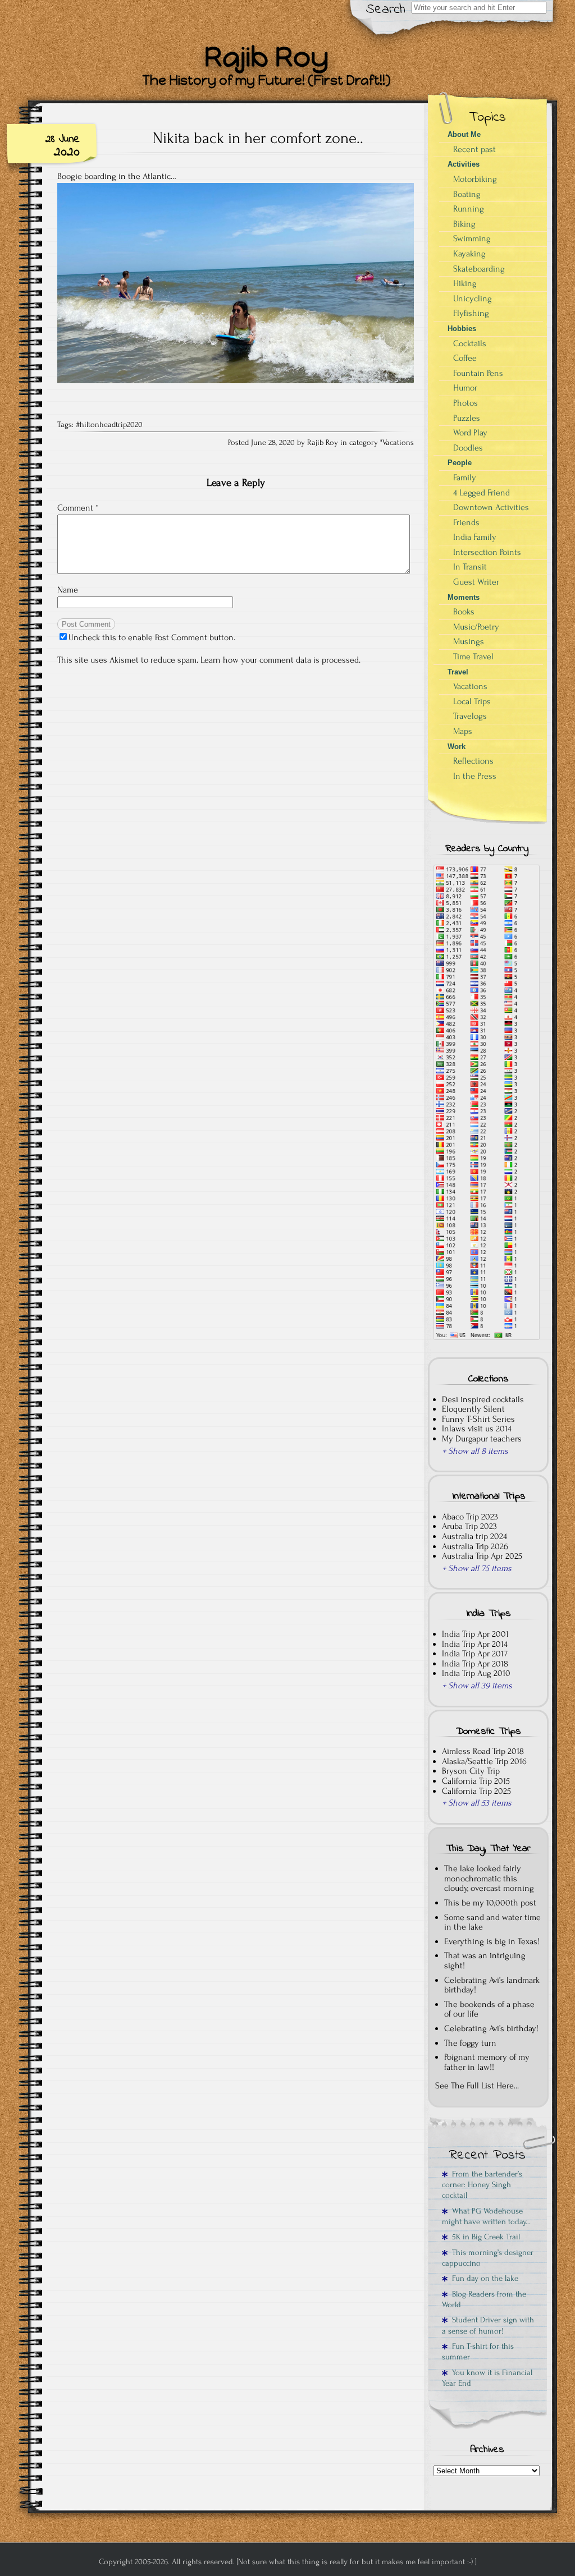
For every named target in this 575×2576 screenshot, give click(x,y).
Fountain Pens (478, 373)
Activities (464, 164)
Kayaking (469, 254)
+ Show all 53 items (477, 1803)
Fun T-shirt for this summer (478, 2352)
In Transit (470, 567)
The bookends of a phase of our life (489, 2009)
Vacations (398, 443)
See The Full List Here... (477, 2086)
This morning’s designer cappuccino (488, 2258)
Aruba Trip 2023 (469, 1526)
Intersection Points (487, 552)
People (460, 463)
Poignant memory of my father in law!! (487, 2062)
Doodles (468, 448)
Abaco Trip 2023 (470, 1517)
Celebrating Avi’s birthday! (491, 2028)
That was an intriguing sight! (485, 1960)
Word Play (470, 433)
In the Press (475, 776)
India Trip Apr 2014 (475, 1644)
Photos (466, 403)
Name (68, 590)
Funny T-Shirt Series (478, 1419)
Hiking (465, 283)
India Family (475, 537)
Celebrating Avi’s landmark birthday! (492, 1985)
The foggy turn (470, 2043)
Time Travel (473, 656)
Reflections (473, 761)
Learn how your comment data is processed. (280, 660)
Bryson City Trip (471, 1771)
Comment (78, 508)
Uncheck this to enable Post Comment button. (152, 637)
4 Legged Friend (482, 493)
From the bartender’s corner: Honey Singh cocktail (482, 2185)
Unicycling (473, 299)
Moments (464, 597)
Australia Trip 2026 (475, 1546)
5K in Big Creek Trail (484, 2237)
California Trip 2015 (476, 1781)
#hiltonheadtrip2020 (109, 425)
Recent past (474, 149)
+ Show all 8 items (475, 1451)
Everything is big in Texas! (492, 1941)
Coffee (465, 358)
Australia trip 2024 (474, 1536)
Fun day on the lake (483, 2278)
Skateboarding (479, 269)
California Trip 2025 (476, 1791)
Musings (469, 641)
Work (457, 747)
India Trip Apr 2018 (475, 1664)
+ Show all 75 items (477, 1568)
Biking (464, 224)
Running (469, 209)
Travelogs (470, 716)
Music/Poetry (476, 627)
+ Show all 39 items (477, 1686)
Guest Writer (476, 582)
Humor (465, 388)
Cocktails (470, 343)
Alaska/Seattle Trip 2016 (484, 1761)
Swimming (472, 238)
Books (464, 612)
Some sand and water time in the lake (492, 1922)
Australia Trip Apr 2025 (482, 1556)
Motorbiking (475, 179)
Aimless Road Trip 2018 (483, 1751)
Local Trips (472, 701)
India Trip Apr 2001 (475, 1634)
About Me (464, 134)
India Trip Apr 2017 (475, 1654)
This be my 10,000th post (490, 1903)
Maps (463, 731)
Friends (466, 522)
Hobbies (462, 329)
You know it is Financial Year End (487, 2378)
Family (465, 477)
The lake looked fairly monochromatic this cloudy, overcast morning (489, 1878)
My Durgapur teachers (482, 1439)
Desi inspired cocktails (483, 1399)
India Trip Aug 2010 (476, 1673)
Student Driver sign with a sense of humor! (488, 2325)
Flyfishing (471, 313)
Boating (467, 194)
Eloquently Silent (473, 1409)
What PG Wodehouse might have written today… (486, 2216)
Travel (458, 672)
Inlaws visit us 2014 (477, 1429)
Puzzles (467, 418)
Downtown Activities (491, 507)
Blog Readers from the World (484, 2299)
